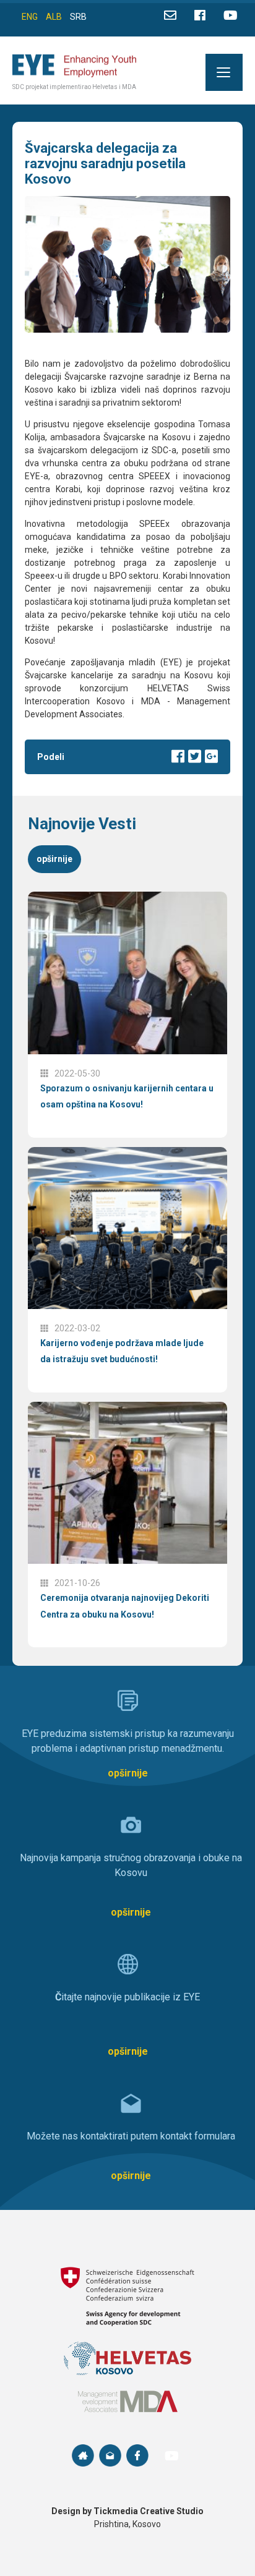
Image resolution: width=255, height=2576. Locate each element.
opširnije (54, 859)
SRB (78, 17)
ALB (54, 17)
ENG (30, 17)
